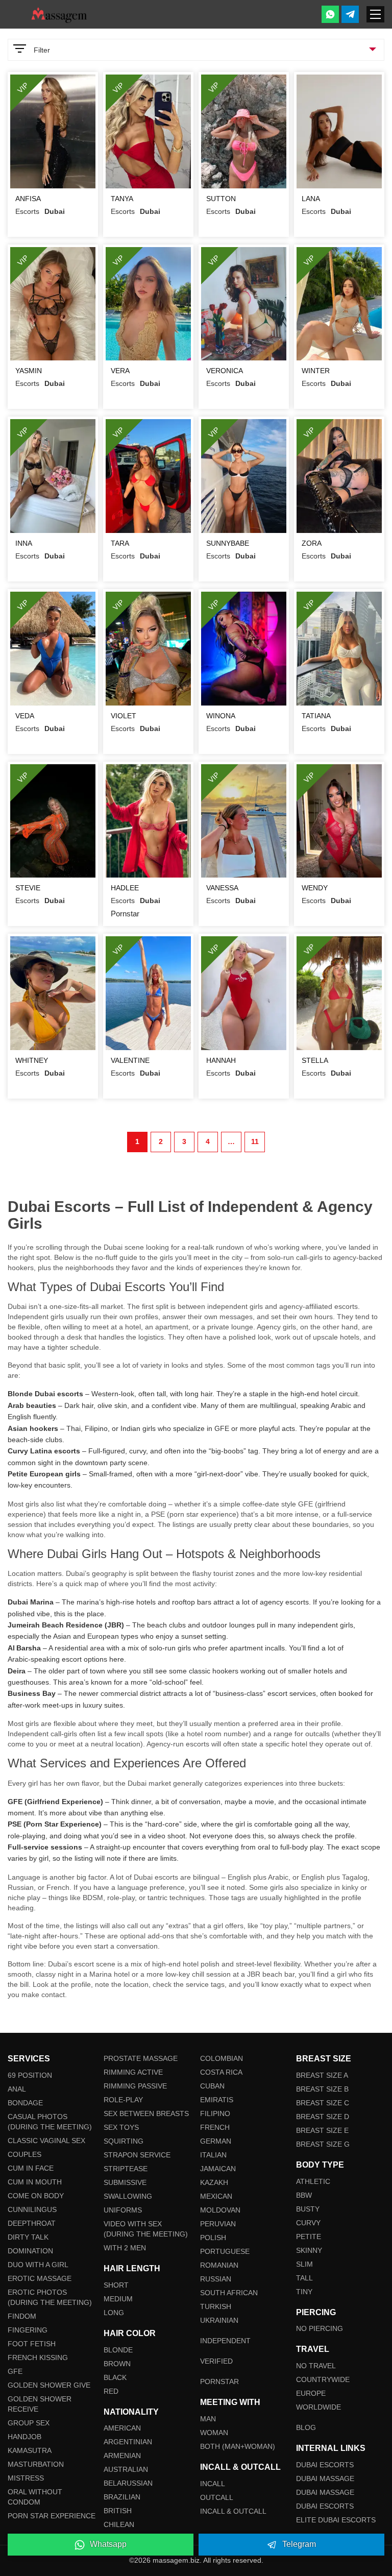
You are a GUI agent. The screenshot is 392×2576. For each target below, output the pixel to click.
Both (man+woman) (238, 2446)
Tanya (122, 199)
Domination (30, 2251)
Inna (24, 543)
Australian (126, 2469)
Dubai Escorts (325, 2465)
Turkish (216, 2306)
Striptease (126, 2169)
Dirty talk (28, 2237)
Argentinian (128, 2442)
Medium (118, 2299)
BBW (304, 2195)
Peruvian (218, 2224)
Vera (120, 371)
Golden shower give (49, 2385)
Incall (213, 2484)
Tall (304, 2278)
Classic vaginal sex (46, 2141)
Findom (22, 2316)
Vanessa (222, 888)
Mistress (26, 2478)
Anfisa (28, 199)
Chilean (119, 2524)
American (122, 2428)
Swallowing (128, 2196)
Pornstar (219, 2381)
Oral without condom (35, 2497)
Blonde (118, 2350)
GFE (15, 2371)
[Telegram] (350, 14)
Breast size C (323, 2103)
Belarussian (128, 2483)
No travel (316, 2366)
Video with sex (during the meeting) (146, 2229)
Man (208, 2419)
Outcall (217, 2497)
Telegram (299, 2544)
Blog (306, 2427)
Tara (120, 543)
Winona (221, 716)
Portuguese (225, 2251)
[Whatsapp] (330, 14)
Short (116, 2285)
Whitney (32, 1060)
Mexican (216, 2196)
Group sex (29, 2423)
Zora (312, 543)
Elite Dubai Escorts (336, 2520)
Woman (214, 2433)
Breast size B (322, 2089)
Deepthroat (32, 2223)
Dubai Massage (325, 2478)
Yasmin (29, 371)
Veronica (225, 371)
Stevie (28, 888)
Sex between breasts (146, 2113)
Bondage (25, 2103)
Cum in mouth (35, 2182)
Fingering (28, 2330)
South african (229, 2293)
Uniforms (123, 2210)
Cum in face (31, 2168)
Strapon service (137, 2155)
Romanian (219, 2265)
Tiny (304, 2292)
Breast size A (322, 2075)
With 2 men (125, 2248)
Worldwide (318, 2407)
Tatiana (316, 716)
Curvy (308, 2223)
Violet (124, 716)
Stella (315, 1060)
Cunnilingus (32, 2209)
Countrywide (323, 2379)
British (118, 2511)
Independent (225, 2341)
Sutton (221, 199)
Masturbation (36, 2464)
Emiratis (217, 2100)
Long (114, 2313)
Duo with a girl (38, 2265)
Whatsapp (108, 2544)
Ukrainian (219, 2320)
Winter (316, 371)
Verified (216, 2361)
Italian (213, 2155)
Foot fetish (32, 2344)
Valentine (130, 1060)
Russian (216, 2279)
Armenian (122, 2456)
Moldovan (220, 2210)
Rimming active (133, 2072)
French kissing (38, 2358)
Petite (309, 2237)
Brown (117, 2364)
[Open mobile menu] (375, 14)
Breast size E (322, 2130)
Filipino (215, 2113)
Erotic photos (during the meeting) (50, 2297)
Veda (25, 716)
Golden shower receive (40, 2404)
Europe (311, 2393)
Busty (308, 2209)
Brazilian (122, 2497)
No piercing (320, 2328)
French (215, 2127)
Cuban (212, 2086)
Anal (17, 2089)
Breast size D (323, 2117)
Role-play (123, 2100)
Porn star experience (52, 2516)
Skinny (309, 2250)
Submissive (125, 2182)
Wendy (315, 888)
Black (115, 2377)
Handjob (24, 2437)
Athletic (313, 2181)
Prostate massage (141, 2058)
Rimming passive (135, 2086)
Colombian (222, 2058)
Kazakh (214, 2182)
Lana (311, 199)
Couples (24, 2154)
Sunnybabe (228, 543)
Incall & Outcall (233, 2511)
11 (255, 1141)
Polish (213, 2238)
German (216, 2141)
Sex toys (121, 2127)
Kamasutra (30, 2450)
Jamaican (218, 2169)
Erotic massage (40, 2278)
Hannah (221, 1060)
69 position (30, 2075)
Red (111, 2391)
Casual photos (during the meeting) (50, 2122)
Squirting (124, 2141)
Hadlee (125, 888)
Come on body (36, 2196)
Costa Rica (221, 2072)
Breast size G (323, 2144)
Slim (304, 2264)
